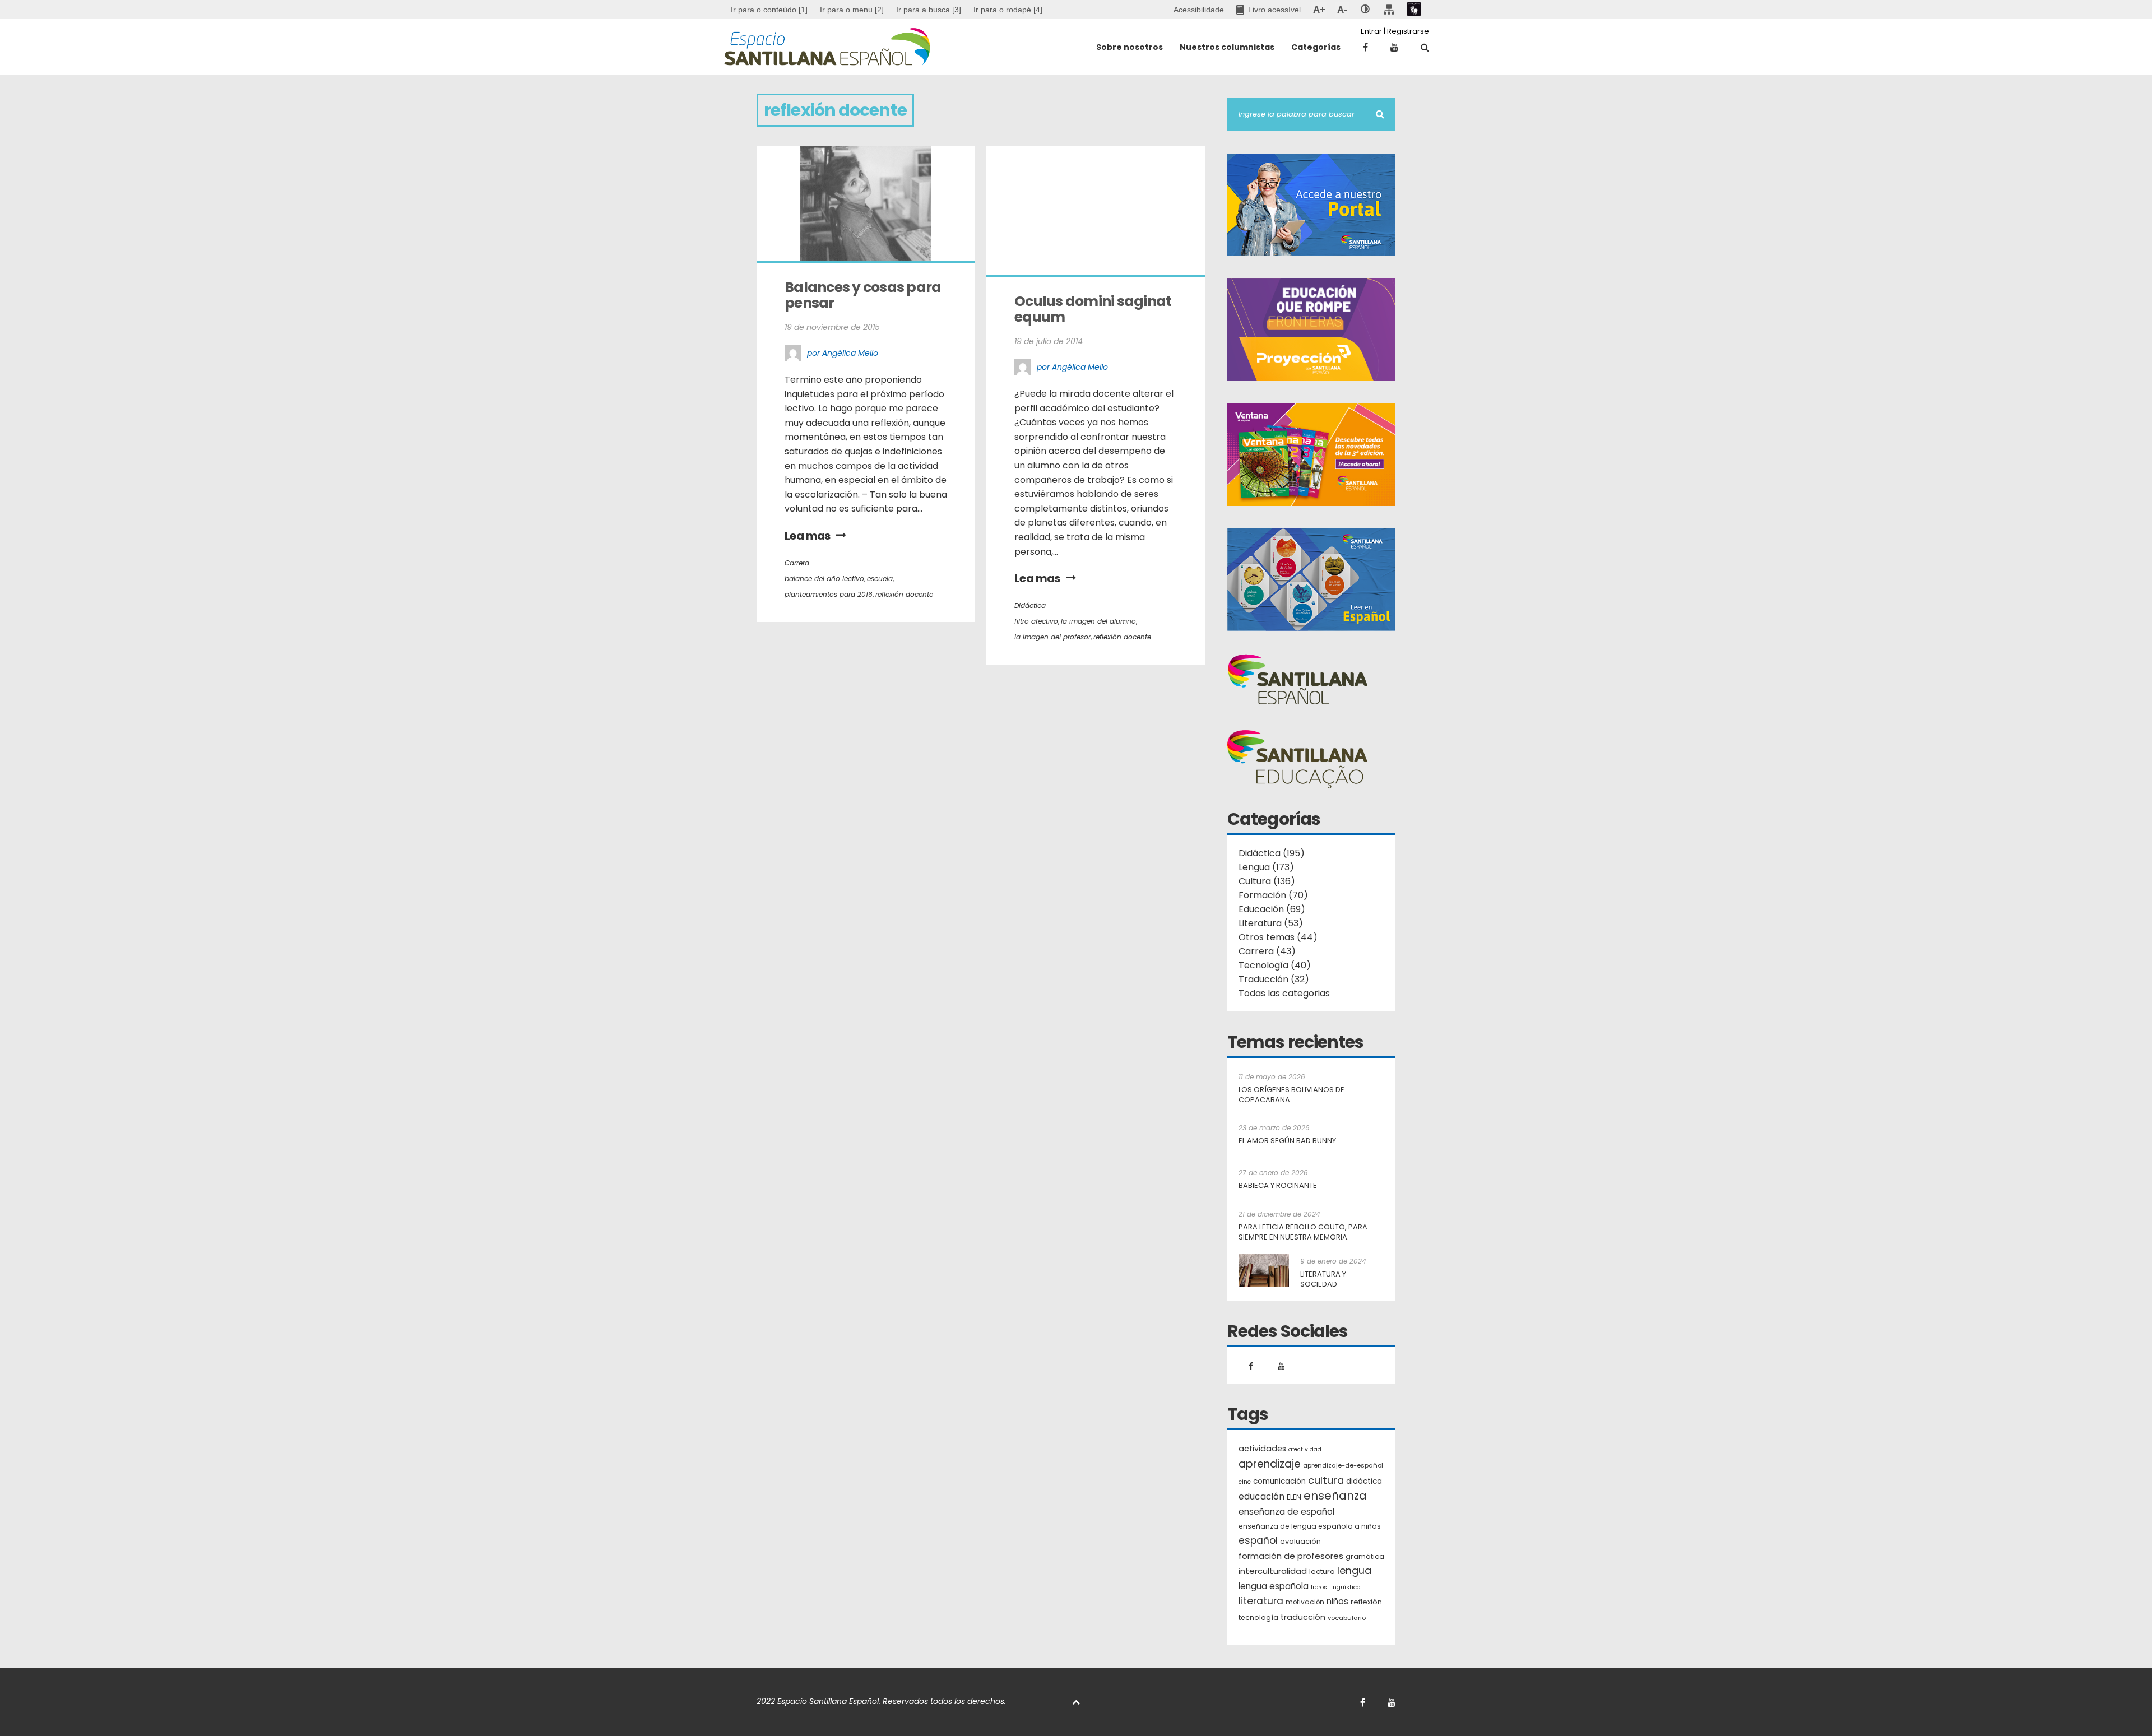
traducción (1303, 1617)
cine (1245, 1482)
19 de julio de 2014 (1049, 341)
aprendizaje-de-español (1343, 1465)
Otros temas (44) (1278, 937)
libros (1319, 1587)
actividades (1262, 1449)
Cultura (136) (1267, 881)
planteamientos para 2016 (829, 594)
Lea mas (808, 536)
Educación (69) (1272, 909)
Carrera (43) (1267, 951)
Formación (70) (1273, 895)
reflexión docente (904, 594)
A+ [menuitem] (1319, 10)
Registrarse (1408, 31)
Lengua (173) (1266, 867)
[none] (1365, 10)
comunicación (1279, 1481)
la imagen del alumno (1098, 621)
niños (1337, 1601)
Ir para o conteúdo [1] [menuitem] (769, 10)
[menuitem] (852, 10)
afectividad (1305, 1449)
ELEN (1294, 1497)
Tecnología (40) (1275, 965)
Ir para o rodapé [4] (1008, 10)
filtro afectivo (1036, 621)
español (1258, 1540)
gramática (1365, 1556)
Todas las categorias (1284, 993)
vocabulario (1347, 1618)
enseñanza (1335, 1496)
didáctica (1364, 1481)
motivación (1305, 1602)
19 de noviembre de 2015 (832, 327)
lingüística (1345, 1587)
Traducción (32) (1274, 979)
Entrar (1371, 31)
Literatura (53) (1271, 923)
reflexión (1366, 1602)
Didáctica (1030, 605)
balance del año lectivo (824, 579)
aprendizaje (1270, 1464)
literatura (1261, 1601)
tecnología (1258, 1617)
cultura (1326, 1480)
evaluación (1300, 1541)
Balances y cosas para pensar (864, 295)
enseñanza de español (1286, 1512)
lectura (1322, 1572)
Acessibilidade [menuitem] (1199, 10)
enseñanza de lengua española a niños (1310, 1526)
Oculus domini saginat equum (1094, 309)
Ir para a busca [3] (929, 10)
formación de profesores (1291, 1556)
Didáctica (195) (1272, 853)
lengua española (1274, 1586)
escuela (880, 579)
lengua (1354, 1570)
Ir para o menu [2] (852, 10)
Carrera (797, 563)
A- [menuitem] (1342, 10)
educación (1261, 1496)
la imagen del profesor (1052, 637)
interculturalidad (1273, 1571)
